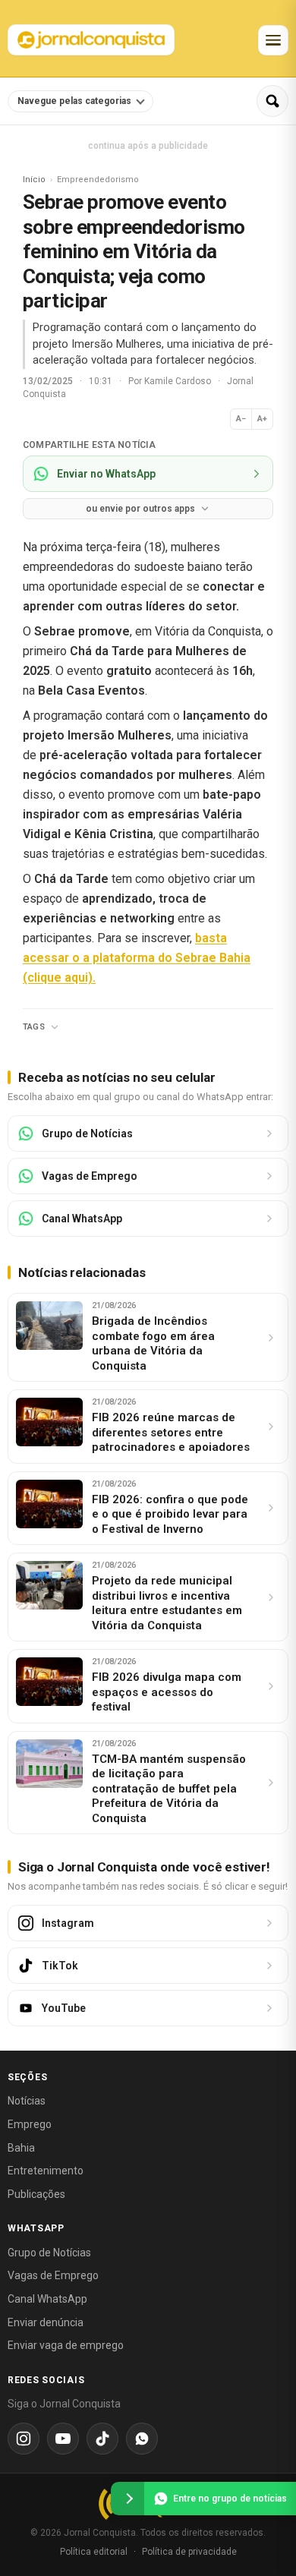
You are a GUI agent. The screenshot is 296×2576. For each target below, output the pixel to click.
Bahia (21, 2148)
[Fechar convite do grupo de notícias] (128, 2499)
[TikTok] (102, 2439)
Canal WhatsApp (47, 2299)
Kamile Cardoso (179, 381)
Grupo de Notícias (49, 2253)
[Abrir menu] (273, 40)
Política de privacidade (189, 2552)
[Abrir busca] (272, 101)
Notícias (27, 2101)
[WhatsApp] (142, 2439)
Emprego (30, 2124)
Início (34, 180)
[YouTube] (63, 2439)
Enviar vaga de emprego (66, 2345)
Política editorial (94, 2552)
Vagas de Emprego (53, 2275)
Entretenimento (46, 2171)
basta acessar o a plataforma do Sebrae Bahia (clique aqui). (137, 958)
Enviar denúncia (46, 2322)
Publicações (36, 2194)
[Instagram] (24, 2439)
